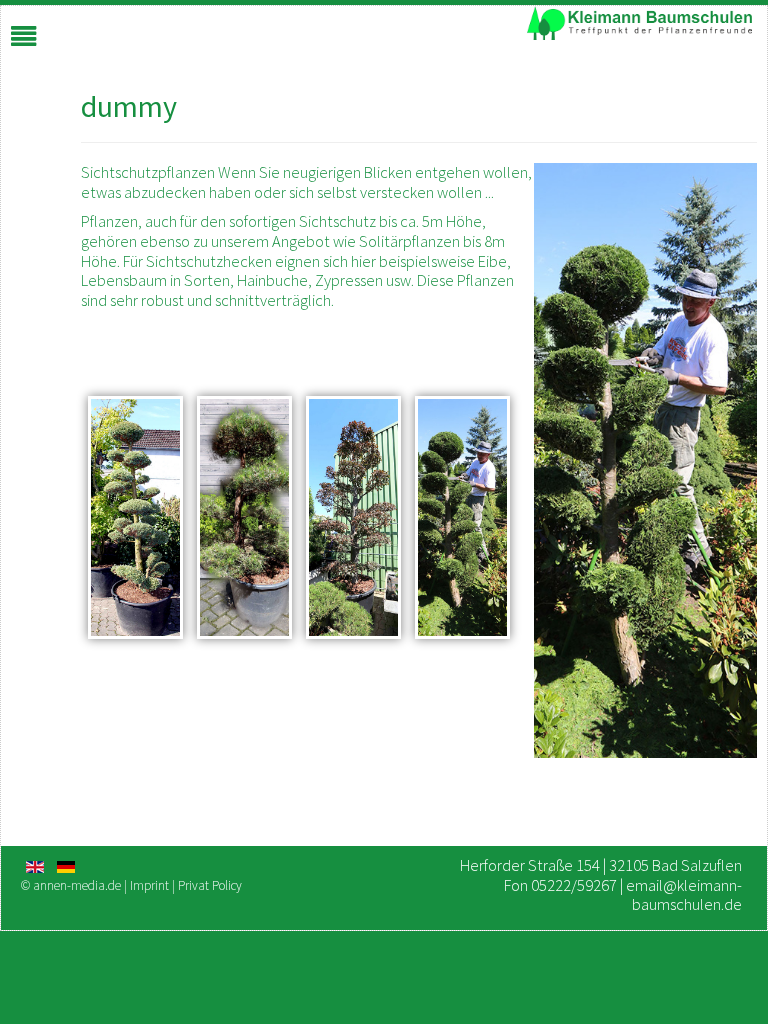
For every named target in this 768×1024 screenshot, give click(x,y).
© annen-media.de (71, 885)
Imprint (151, 885)
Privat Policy (210, 885)
